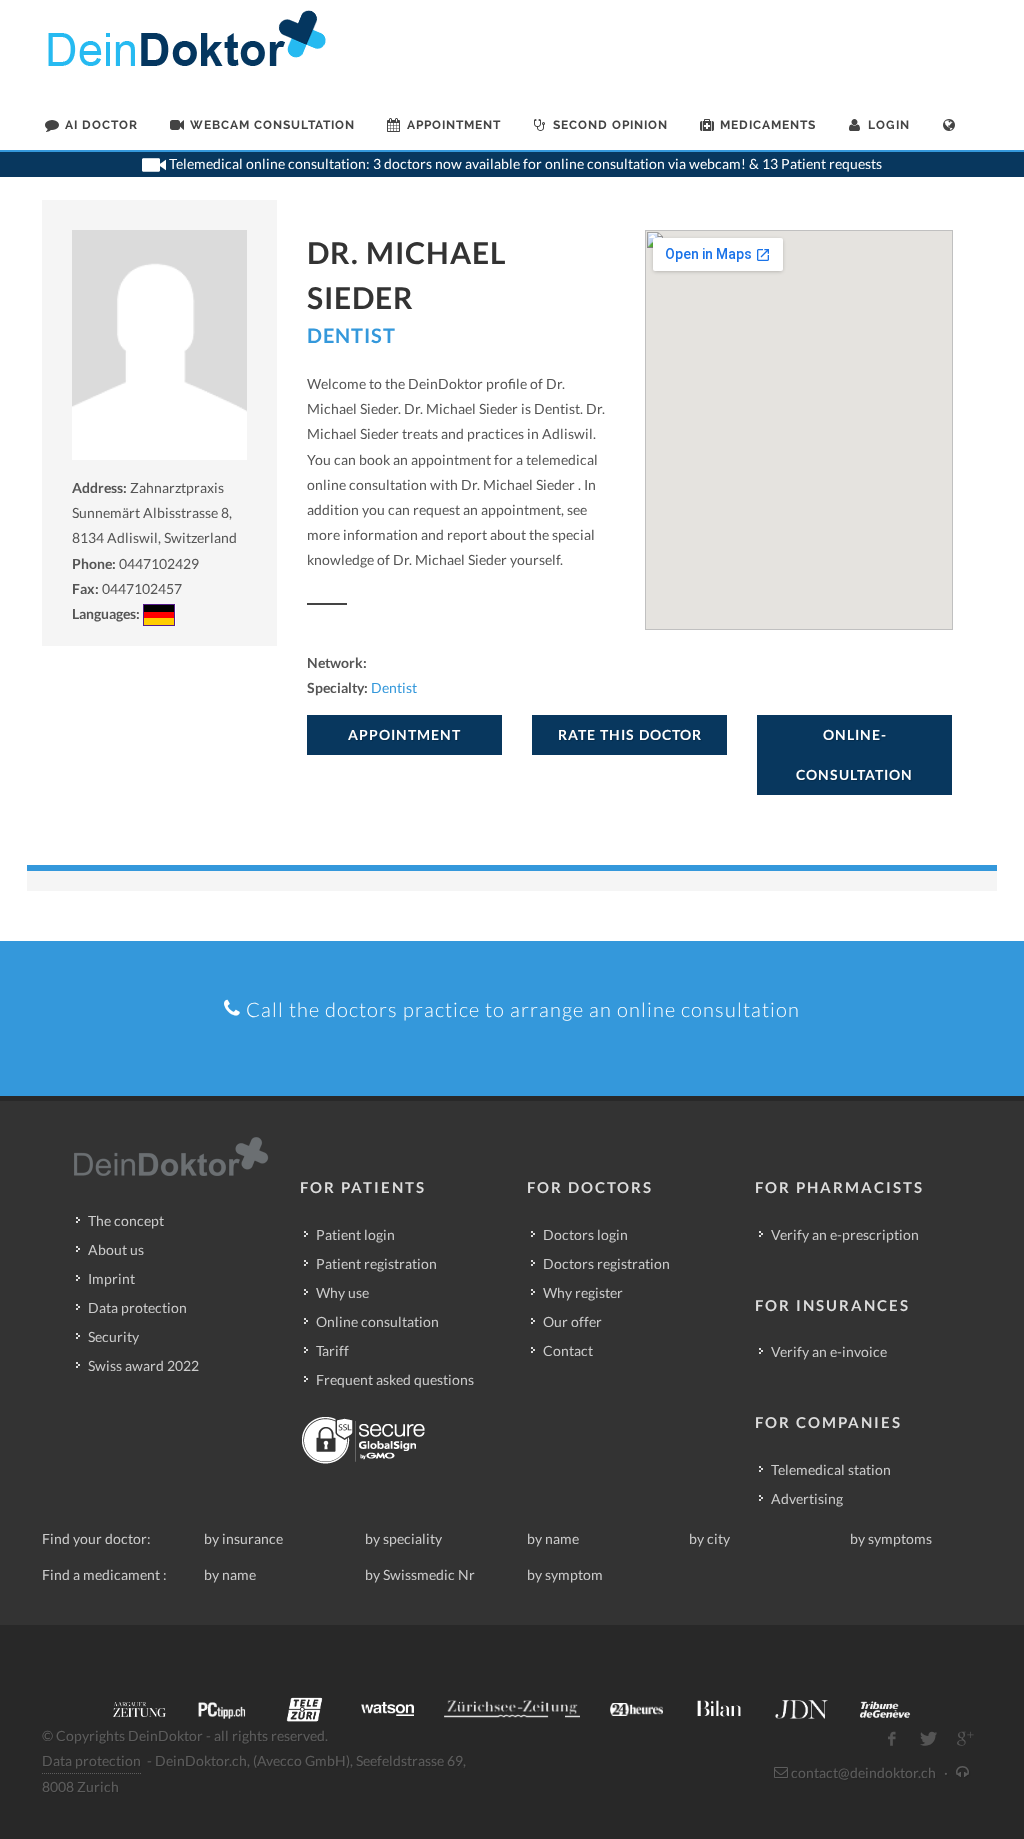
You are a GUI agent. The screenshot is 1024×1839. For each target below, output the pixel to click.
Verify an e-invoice (829, 1351)
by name (553, 1538)
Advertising (807, 1498)
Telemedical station (831, 1469)
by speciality (403, 1538)
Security (113, 1336)
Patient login (355, 1234)
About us (116, 1249)
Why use (342, 1292)
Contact (568, 1350)
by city (709, 1538)
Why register (583, 1292)
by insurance (243, 1538)
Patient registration (376, 1263)
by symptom (565, 1574)
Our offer (572, 1321)
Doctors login (585, 1234)
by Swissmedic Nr (420, 1574)
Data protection (137, 1307)
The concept (126, 1220)
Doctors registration (606, 1263)
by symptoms (891, 1538)
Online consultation (377, 1321)
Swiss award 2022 (143, 1365)
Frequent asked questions (395, 1379)
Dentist (351, 335)
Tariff (332, 1350)
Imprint (111, 1278)
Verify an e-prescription (845, 1234)
